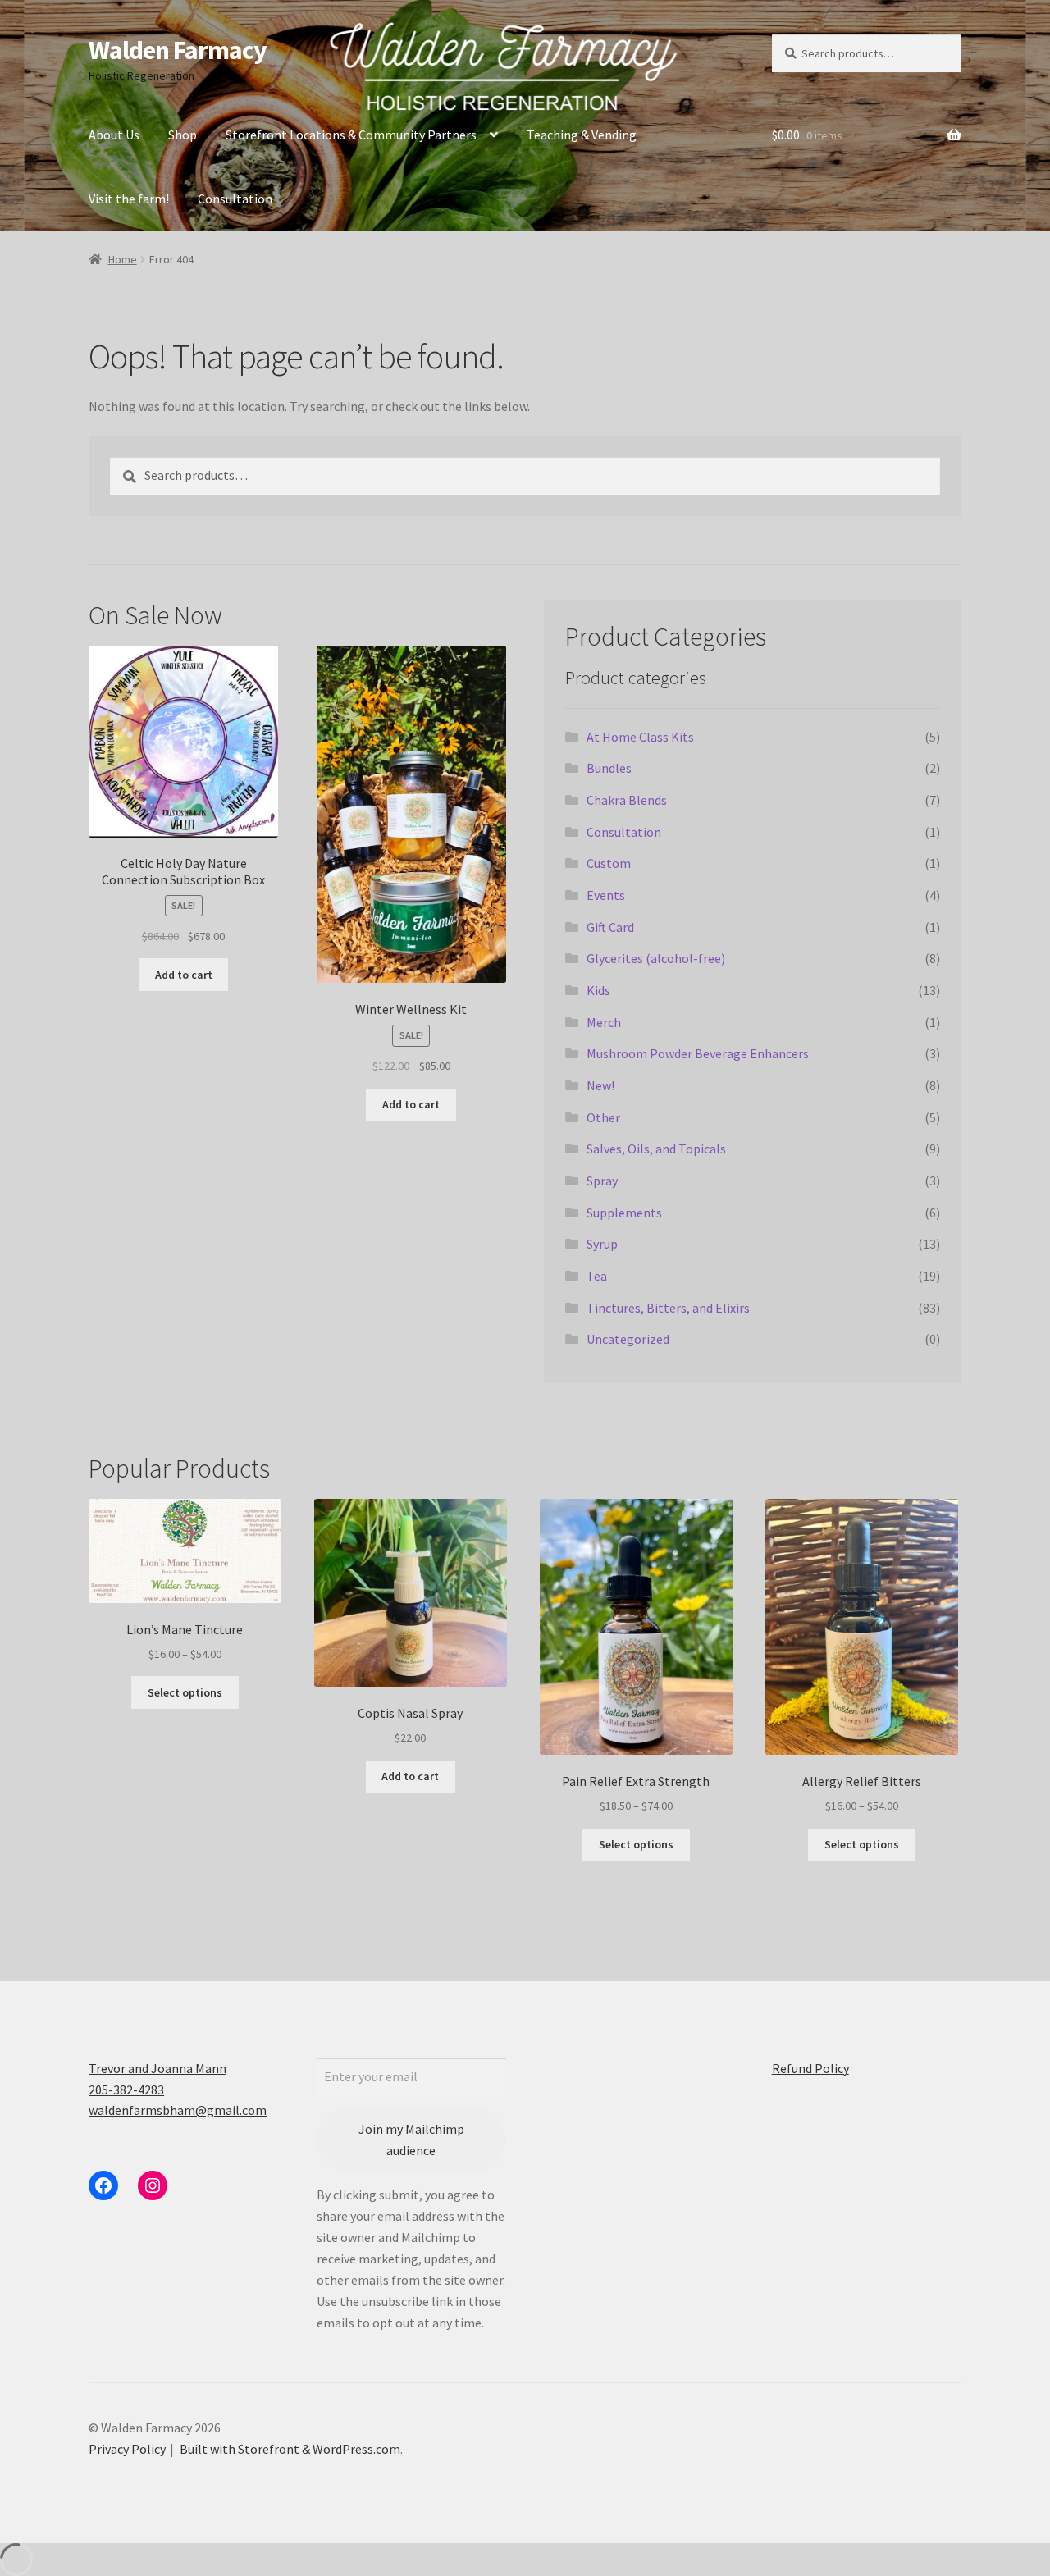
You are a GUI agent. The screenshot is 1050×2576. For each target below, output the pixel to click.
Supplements (624, 1213)
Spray (602, 1181)
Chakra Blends (627, 800)
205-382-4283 (126, 2090)
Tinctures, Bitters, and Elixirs (668, 1308)
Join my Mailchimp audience (411, 2140)
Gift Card (610, 927)
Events (606, 895)
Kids (598, 990)
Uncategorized (628, 1339)
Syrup (602, 1244)
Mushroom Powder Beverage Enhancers (698, 1053)
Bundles (609, 768)
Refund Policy (810, 2068)
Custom (609, 863)
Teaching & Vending (582, 135)
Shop (183, 135)
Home (123, 259)
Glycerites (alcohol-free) (656, 958)
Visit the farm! (129, 199)
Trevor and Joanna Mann (157, 2068)
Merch (604, 1022)
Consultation (235, 199)
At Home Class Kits (640, 737)
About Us (114, 135)
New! (600, 1085)
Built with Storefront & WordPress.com (290, 2449)
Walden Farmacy (178, 50)
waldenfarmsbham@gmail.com (178, 2110)
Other (603, 1117)
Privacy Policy (127, 2449)
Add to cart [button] (184, 975)
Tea (597, 1276)
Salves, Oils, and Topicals (656, 1149)
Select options (185, 1692)
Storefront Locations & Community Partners (351, 135)
